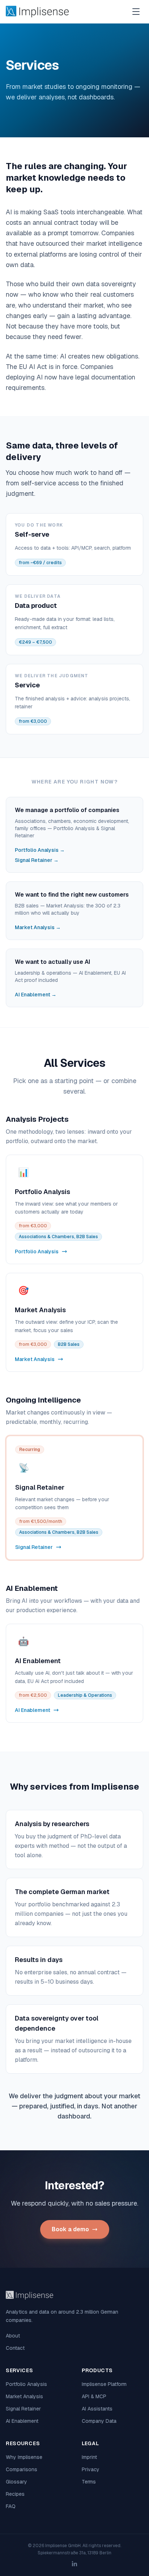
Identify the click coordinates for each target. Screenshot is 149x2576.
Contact (15, 2348)
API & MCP (94, 2396)
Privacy (91, 2469)
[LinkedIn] (74, 2564)
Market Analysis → (38, 927)
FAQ (11, 2506)
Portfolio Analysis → (40, 850)
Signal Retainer (23, 2409)
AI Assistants (97, 2409)
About (13, 2336)
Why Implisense (24, 2457)
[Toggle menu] (136, 12)
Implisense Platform (104, 2384)
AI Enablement (22, 2421)
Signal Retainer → (37, 860)
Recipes (15, 2494)
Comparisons (22, 2469)
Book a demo (70, 2229)
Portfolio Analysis (26, 2384)
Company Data (99, 2421)
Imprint (89, 2457)
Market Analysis (24, 2396)
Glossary (16, 2482)
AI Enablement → (36, 995)
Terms (89, 2482)
